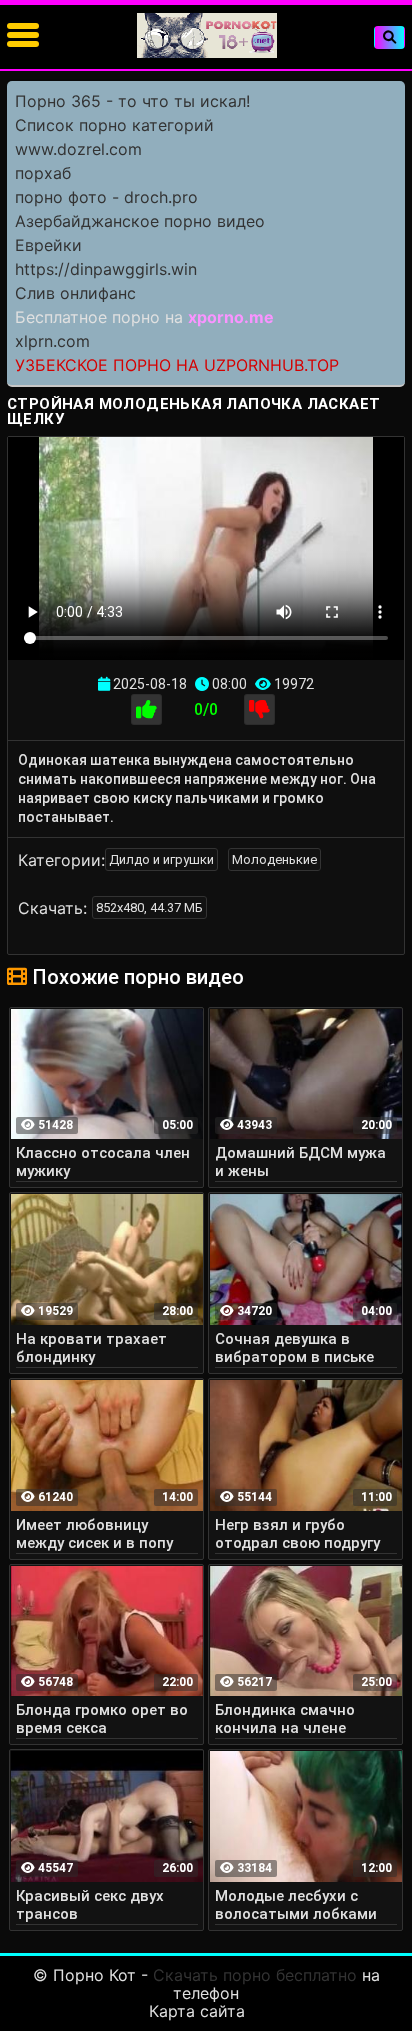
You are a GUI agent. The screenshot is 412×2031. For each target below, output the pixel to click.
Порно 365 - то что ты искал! (132, 101)
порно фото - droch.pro (106, 197)
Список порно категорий (114, 125)
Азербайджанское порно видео (140, 221)
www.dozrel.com (78, 149)
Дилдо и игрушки (161, 859)
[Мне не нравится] (259, 709)
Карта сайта (197, 2011)
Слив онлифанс (75, 293)
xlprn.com (52, 341)
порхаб (43, 173)
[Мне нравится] (146, 709)
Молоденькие (274, 859)
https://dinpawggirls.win (106, 269)
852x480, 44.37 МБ (149, 907)
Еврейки (48, 245)
